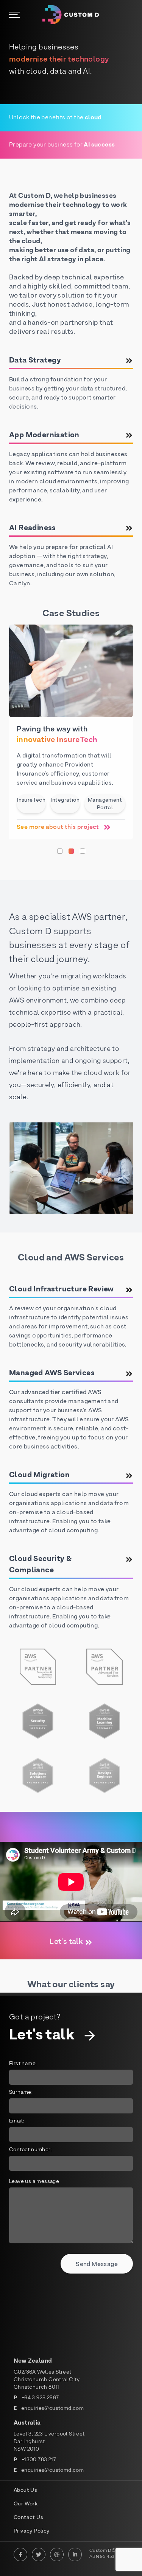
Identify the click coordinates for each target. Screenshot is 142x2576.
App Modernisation (44, 435)
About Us (25, 2490)
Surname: (21, 2092)
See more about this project (58, 827)
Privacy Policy (32, 2531)
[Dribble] (57, 2554)
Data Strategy (35, 361)
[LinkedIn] (75, 2554)
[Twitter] (39, 2554)
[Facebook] (20, 2554)
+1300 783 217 (39, 2460)
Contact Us (28, 2518)
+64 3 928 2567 (40, 2398)
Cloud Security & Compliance (40, 1565)
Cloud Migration (39, 1475)
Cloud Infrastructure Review (62, 1290)
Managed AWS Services (52, 1373)
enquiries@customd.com (52, 2409)
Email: (16, 2121)
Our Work (26, 2504)
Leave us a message (34, 2182)
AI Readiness (33, 528)
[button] (60, 851)
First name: (23, 2064)
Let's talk (66, 1942)
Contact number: (30, 2150)
